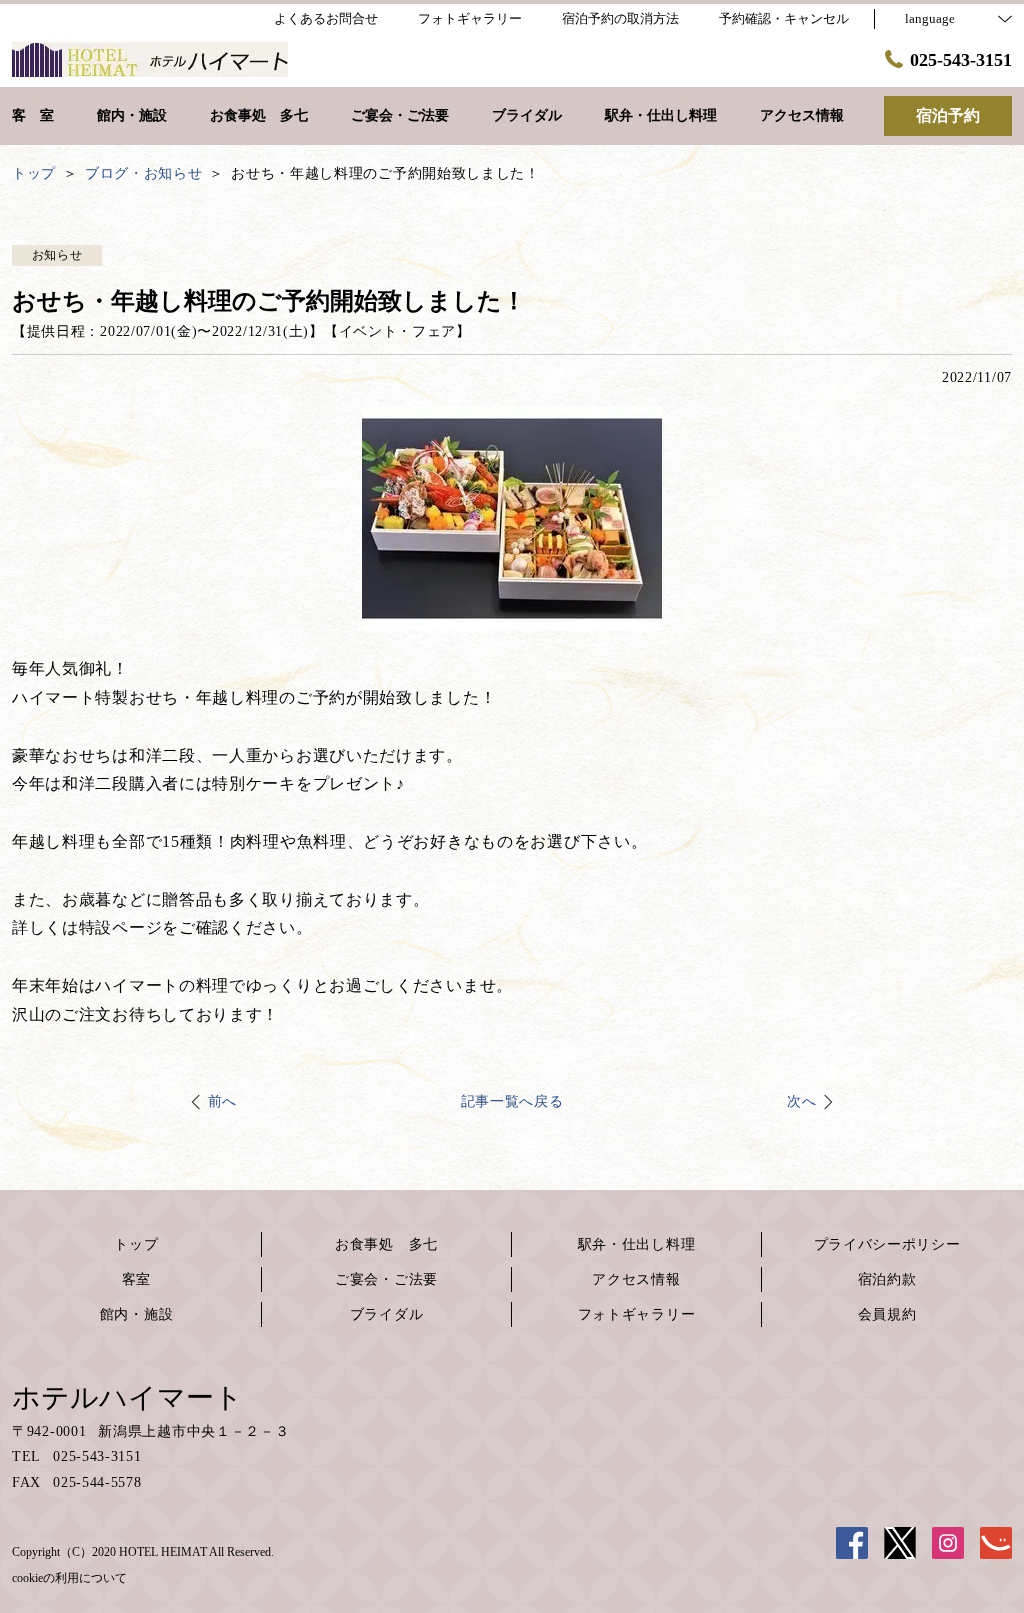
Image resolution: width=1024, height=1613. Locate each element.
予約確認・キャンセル (784, 18)
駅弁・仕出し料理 (637, 1244)
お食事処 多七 (386, 1244)
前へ (222, 1101)
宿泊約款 (887, 1279)
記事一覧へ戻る (512, 1101)
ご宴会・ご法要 (386, 1279)
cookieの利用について (69, 1578)
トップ (136, 1244)
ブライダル (387, 1314)
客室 (136, 1279)
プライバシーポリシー (887, 1244)
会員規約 (887, 1314)
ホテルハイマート (127, 1397)
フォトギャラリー (637, 1314)
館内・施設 (137, 1314)
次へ (801, 1101)
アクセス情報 (636, 1279)
